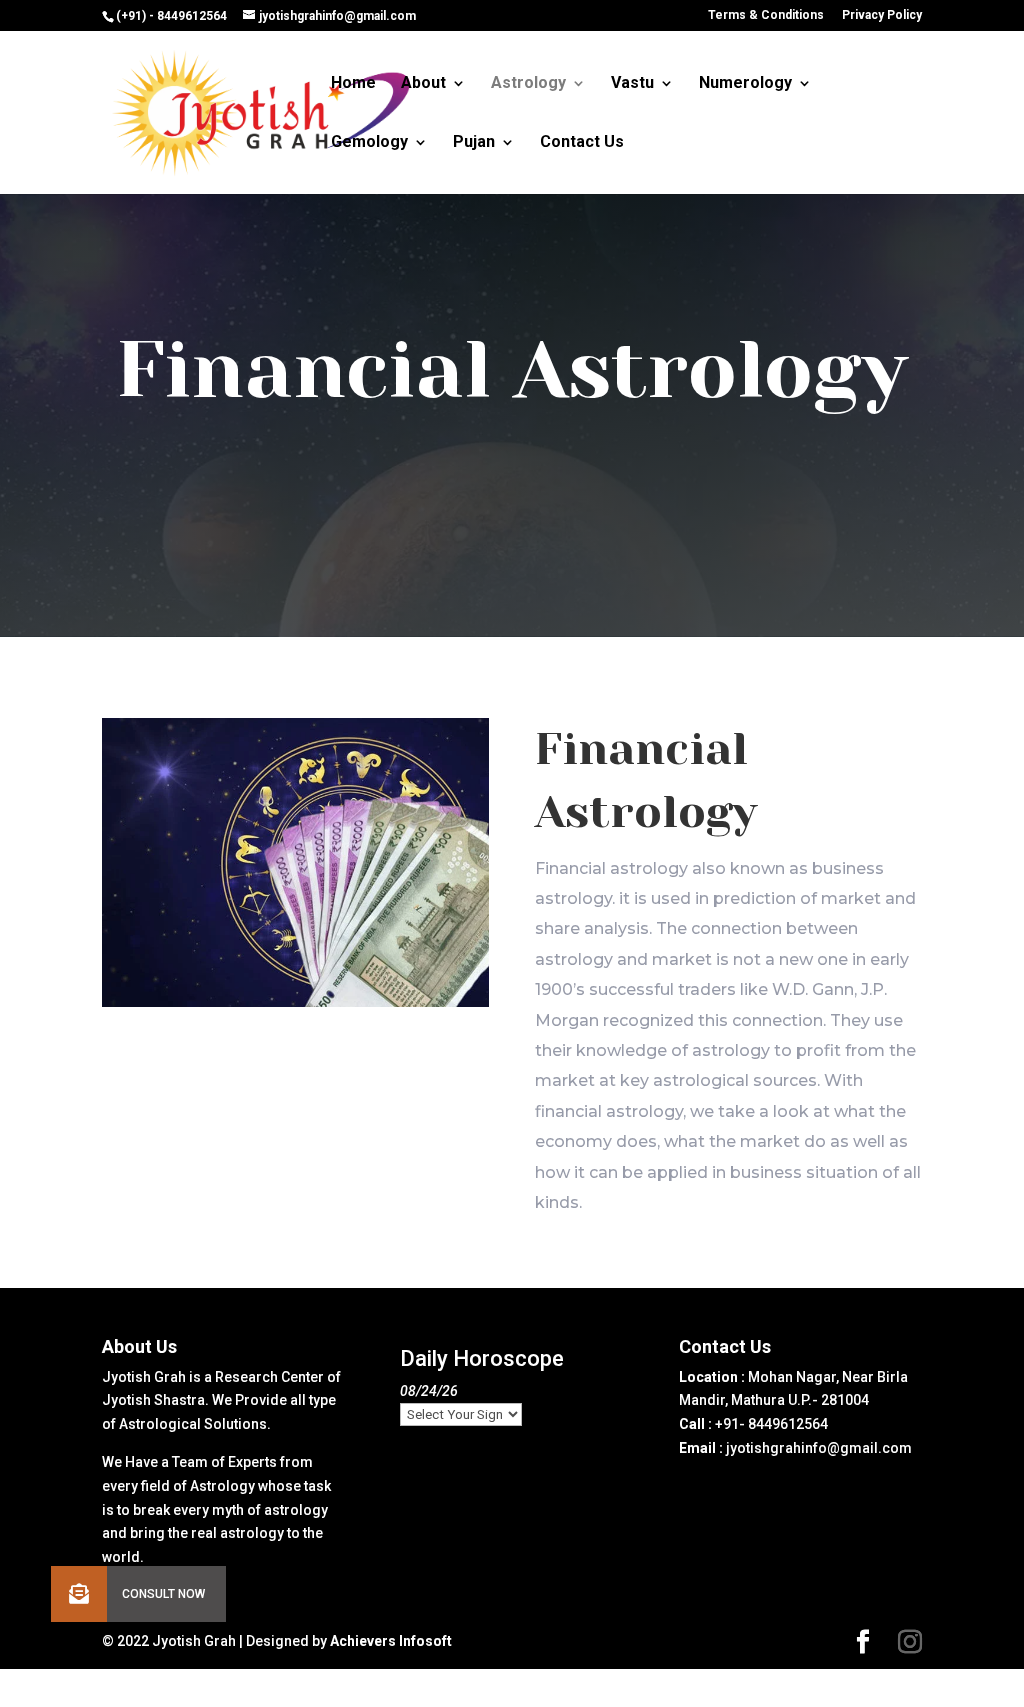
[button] (79, 1594)
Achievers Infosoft (391, 1641)
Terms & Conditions (766, 15)
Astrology (528, 84)
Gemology (369, 143)
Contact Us (582, 143)
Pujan (474, 143)
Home (353, 84)
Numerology (745, 84)
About (423, 84)
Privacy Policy (882, 15)
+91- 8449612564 (771, 1424)
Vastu (632, 84)
